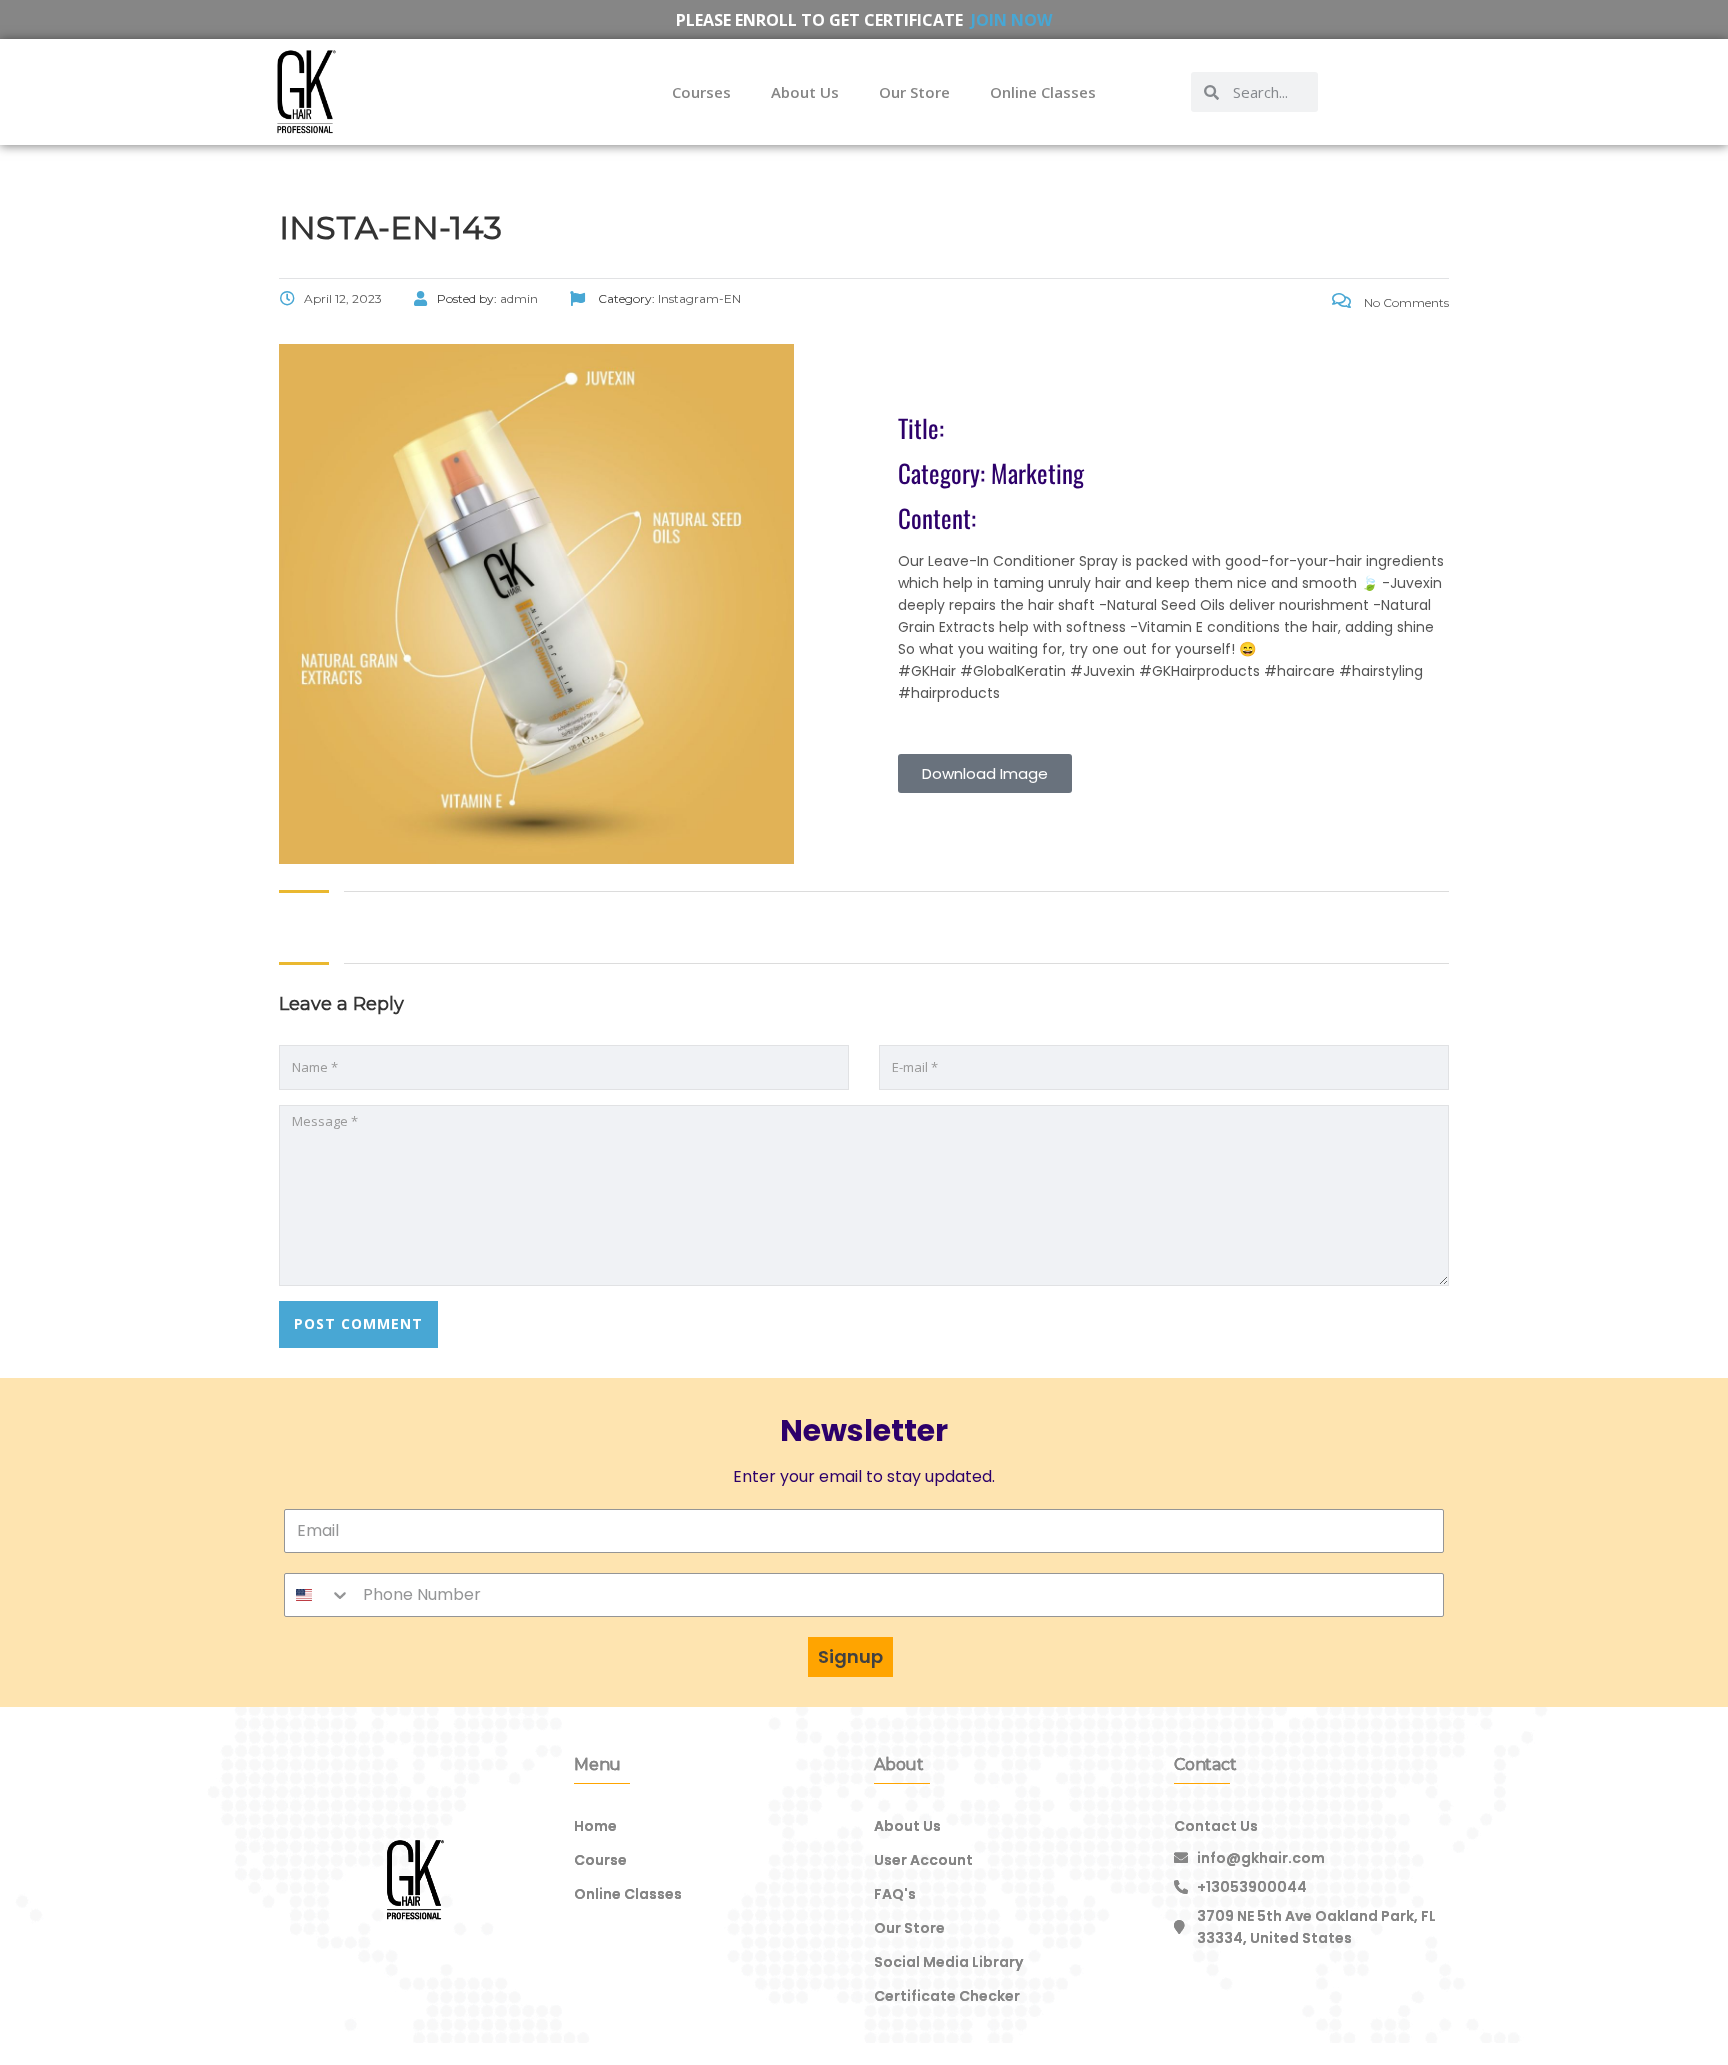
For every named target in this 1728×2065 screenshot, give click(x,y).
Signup (850, 1656)
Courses (701, 92)
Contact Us (1216, 1826)
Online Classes (1043, 92)
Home (595, 1826)
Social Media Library (948, 1962)
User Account (923, 1860)
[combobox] (318, 1595)
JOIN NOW (1011, 20)
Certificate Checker (947, 1996)
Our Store (914, 92)
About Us (805, 92)
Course (600, 1860)
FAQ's (895, 1894)
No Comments (1405, 302)
